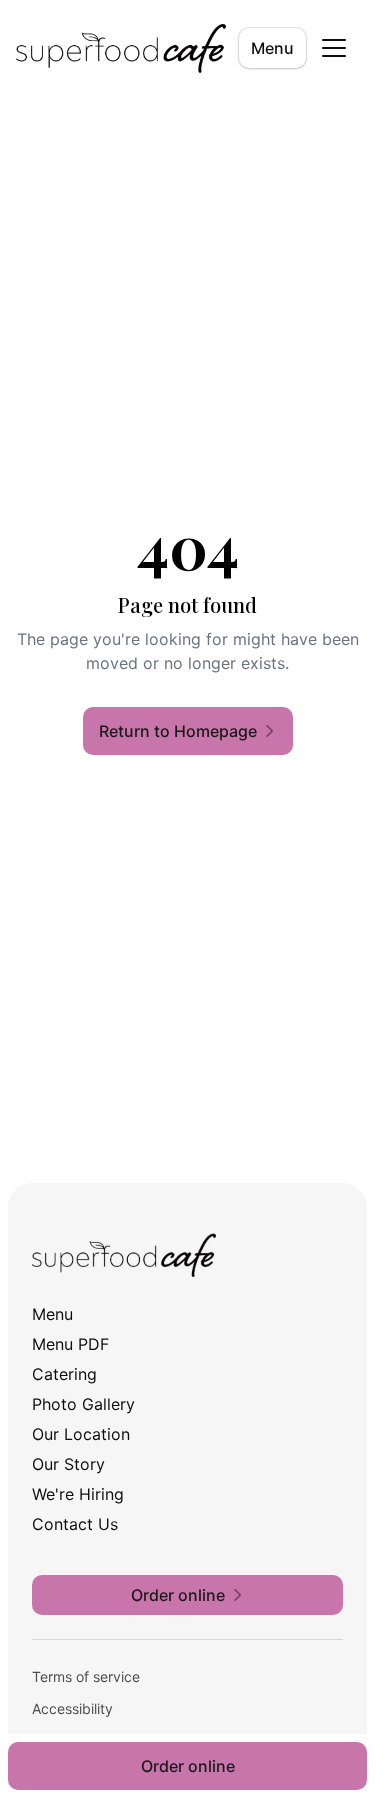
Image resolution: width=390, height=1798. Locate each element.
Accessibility (72, 1708)
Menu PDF (70, 1344)
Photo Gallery (83, 1404)
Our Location (81, 1434)
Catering (64, 1374)
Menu (272, 48)
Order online (188, 1766)
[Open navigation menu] (334, 48)
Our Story (68, 1464)
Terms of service (86, 1676)
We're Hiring (78, 1494)
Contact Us (75, 1524)
